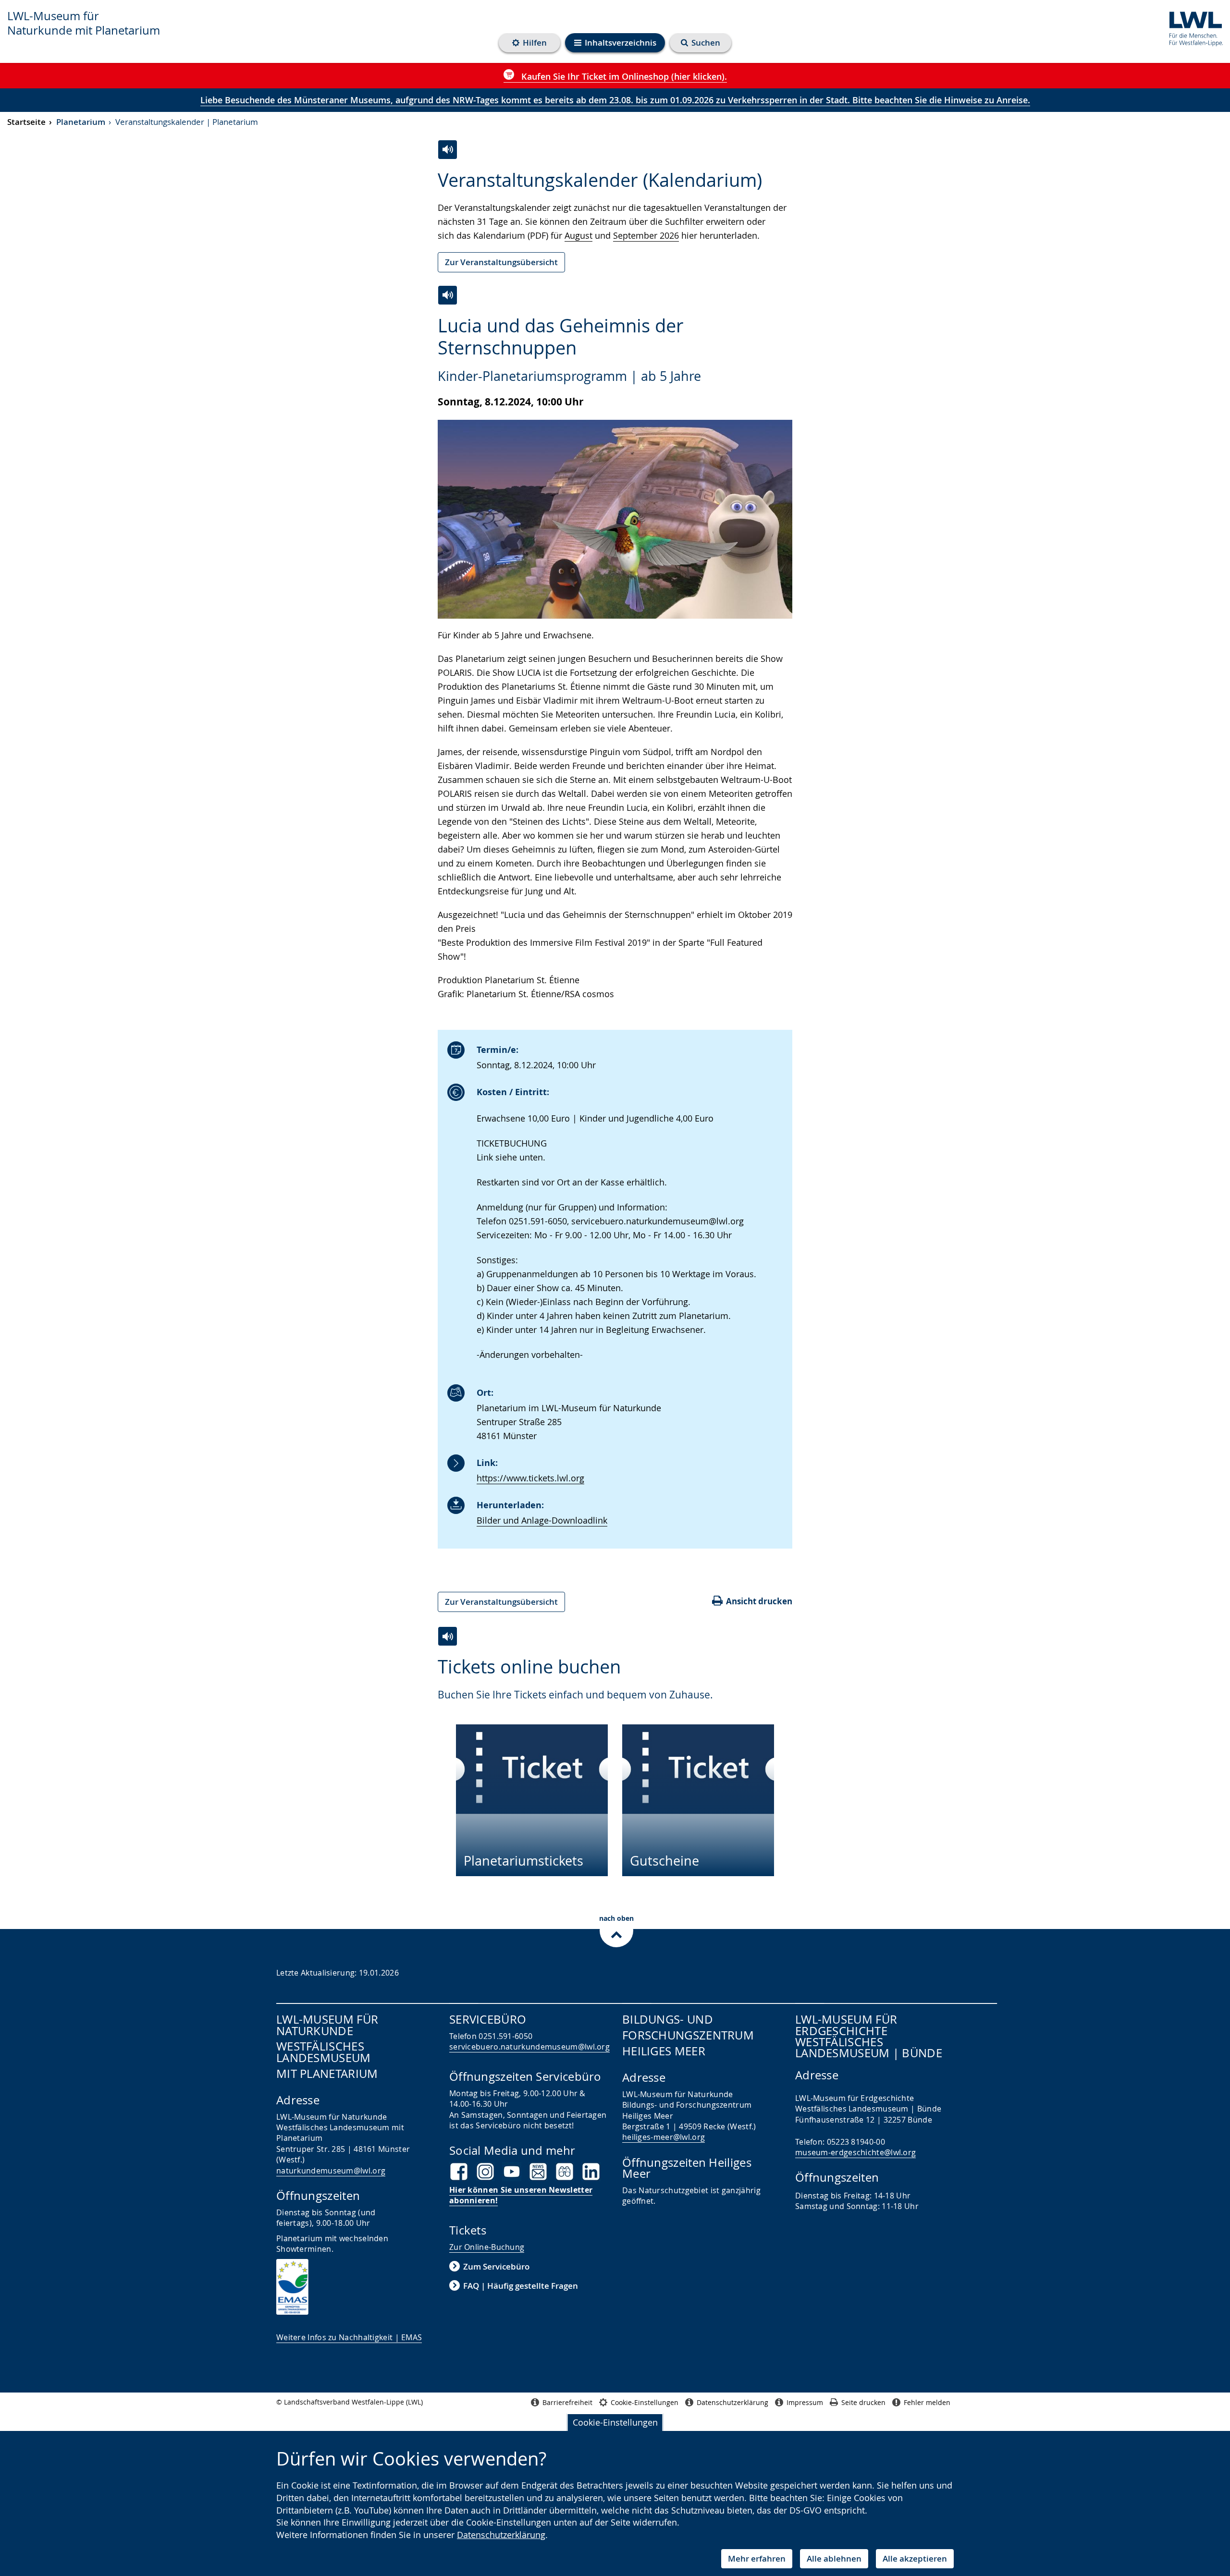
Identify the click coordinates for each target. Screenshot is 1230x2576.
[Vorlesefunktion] (448, 295)
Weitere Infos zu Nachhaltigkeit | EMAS (349, 2337)
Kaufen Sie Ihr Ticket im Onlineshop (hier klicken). (623, 76)
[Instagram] (485, 2172)
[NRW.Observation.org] (565, 2172)
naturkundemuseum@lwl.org (331, 2171)
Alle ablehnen (834, 2558)
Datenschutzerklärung (501, 2535)
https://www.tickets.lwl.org (530, 1478)
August (578, 235)
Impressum (805, 2402)
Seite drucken (863, 2402)
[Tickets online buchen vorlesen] (448, 1636)
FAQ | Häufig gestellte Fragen (521, 2286)
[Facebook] (459, 2172)
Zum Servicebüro (496, 2266)
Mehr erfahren (757, 2558)
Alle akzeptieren (915, 2558)
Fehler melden (927, 2402)
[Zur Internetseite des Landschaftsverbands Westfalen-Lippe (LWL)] (1192, 27)
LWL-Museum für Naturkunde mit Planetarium (84, 23)
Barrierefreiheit (567, 2402)
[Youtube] (512, 2172)
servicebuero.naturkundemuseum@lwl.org (529, 2047)
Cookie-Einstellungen (615, 2422)
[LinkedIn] (591, 2172)
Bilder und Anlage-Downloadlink (542, 1520)
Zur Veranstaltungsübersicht (501, 262)
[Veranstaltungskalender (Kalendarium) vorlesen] (448, 150)
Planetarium (81, 122)
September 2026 (646, 235)
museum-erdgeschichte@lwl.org (855, 2152)
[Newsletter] (538, 2172)
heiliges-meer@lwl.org (664, 2137)
